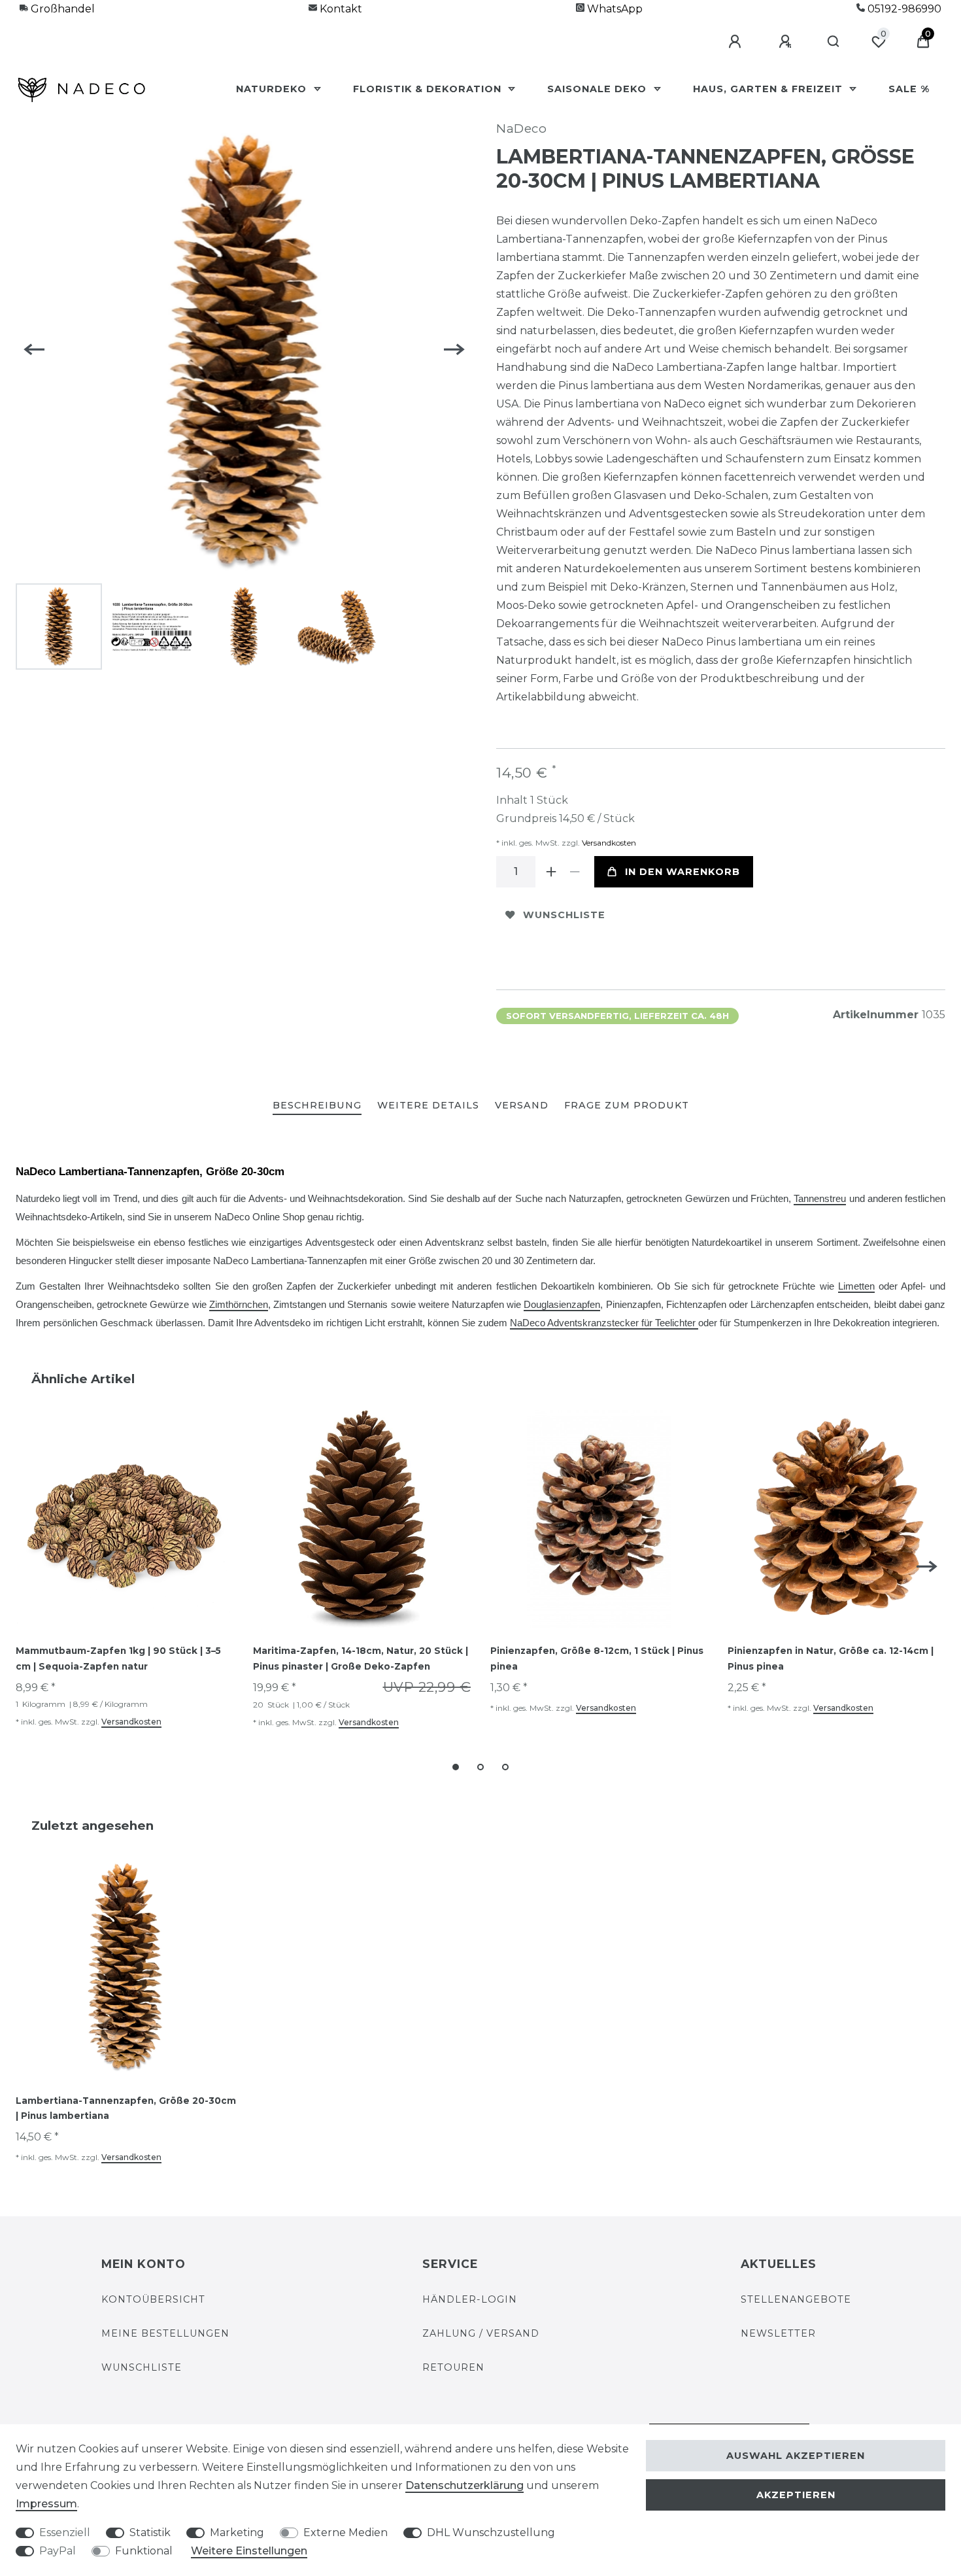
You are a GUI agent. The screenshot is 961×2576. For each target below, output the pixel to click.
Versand (522, 1105)
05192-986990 (903, 9)
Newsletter (778, 2333)
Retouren (453, 2367)
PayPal (58, 2551)
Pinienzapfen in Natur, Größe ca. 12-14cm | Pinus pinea (831, 1658)
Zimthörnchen (239, 1305)
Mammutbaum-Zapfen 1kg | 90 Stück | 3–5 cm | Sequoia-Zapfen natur (118, 1658)
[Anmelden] (737, 42)
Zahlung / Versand (481, 2333)
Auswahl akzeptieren (796, 2456)
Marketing (237, 2533)
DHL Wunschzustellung (491, 2533)
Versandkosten (608, 843)
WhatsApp (614, 9)
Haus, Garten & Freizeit (769, 89)
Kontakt (340, 9)
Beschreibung (317, 1105)
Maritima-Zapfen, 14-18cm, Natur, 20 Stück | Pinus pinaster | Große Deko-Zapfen (361, 1658)
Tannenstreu (820, 1199)
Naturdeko (273, 89)
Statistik (150, 2533)
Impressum (46, 2504)
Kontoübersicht (153, 2299)
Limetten (856, 1286)
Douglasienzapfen (562, 1305)
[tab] (317, 1106)
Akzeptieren (796, 2495)
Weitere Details (428, 1105)
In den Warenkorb (683, 872)
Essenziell (65, 2533)
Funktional (144, 2551)
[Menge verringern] (575, 872)
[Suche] (834, 42)
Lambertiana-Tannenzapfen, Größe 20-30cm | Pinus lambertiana (126, 2108)
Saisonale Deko (599, 89)
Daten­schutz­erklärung (464, 2485)
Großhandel (61, 9)
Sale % (909, 89)
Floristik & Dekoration (429, 89)
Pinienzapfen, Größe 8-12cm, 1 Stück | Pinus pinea (597, 1658)
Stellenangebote (796, 2299)
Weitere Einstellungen (249, 2551)
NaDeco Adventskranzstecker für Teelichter (604, 1323)
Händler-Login (470, 2299)
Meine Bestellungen (165, 2333)
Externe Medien (346, 2533)
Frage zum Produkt (627, 1105)
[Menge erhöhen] (551, 872)
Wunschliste (564, 915)
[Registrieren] (787, 42)
